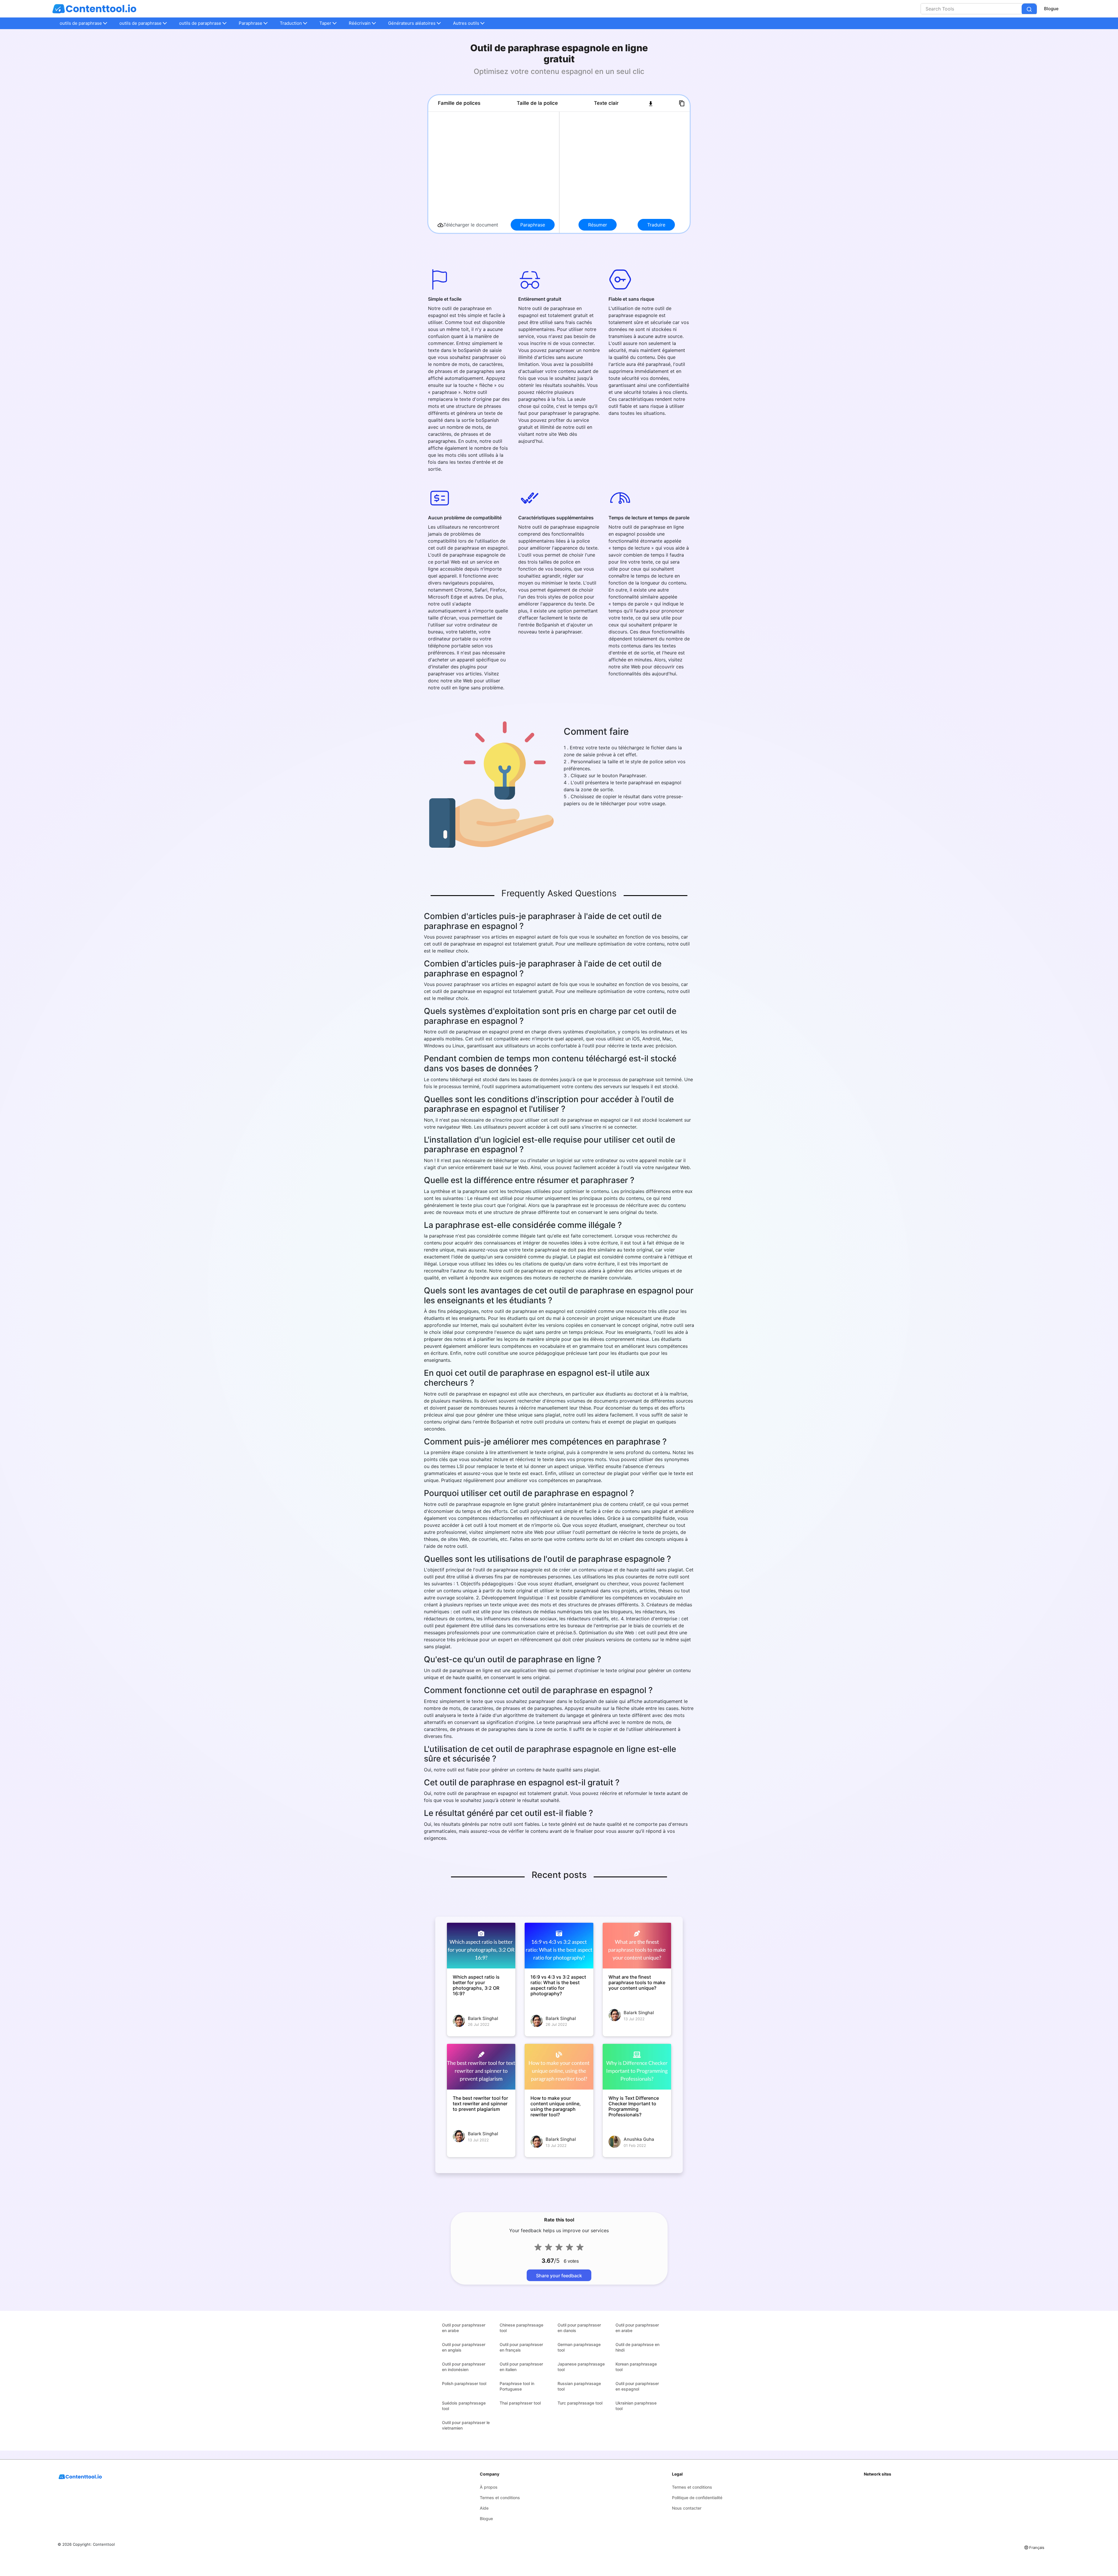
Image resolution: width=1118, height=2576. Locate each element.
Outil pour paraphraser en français (521, 2347)
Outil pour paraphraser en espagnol (637, 2386)
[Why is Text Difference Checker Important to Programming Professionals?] (637, 2067)
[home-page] (94, 9)
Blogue (1051, 9)
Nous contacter (687, 2508)
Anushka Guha (639, 2139)
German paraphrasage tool (579, 2347)
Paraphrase (533, 225)
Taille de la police (537, 103)
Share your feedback (559, 2276)
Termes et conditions (500, 2498)
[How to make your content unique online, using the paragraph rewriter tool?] (559, 2067)
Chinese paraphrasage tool (521, 2328)
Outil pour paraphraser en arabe (464, 2328)
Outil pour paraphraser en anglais (464, 2347)
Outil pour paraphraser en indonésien (464, 2367)
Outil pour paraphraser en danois (579, 2328)
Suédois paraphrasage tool (464, 2406)
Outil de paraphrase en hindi (637, 2347)
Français (1037, 2547)
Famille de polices (459, 103)
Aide (484, 2508)
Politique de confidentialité (697, 2498)
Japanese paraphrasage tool (581, 2367)
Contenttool (104, 2544)
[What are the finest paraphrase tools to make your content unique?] (637, 1946)
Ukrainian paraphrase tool (636, 2406)
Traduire (656, 225)
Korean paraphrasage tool (636, 2367)
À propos (489, 2487)
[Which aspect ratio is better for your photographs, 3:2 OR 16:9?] (481, 1946)
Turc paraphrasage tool (580, 2403)
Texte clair (606, 103)
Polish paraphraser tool (464, 2383)
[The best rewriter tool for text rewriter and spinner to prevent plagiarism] (481, 2067)
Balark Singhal (483, 2018)
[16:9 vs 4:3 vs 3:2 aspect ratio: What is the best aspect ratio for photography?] (559, 1946)
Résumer (598, 225)
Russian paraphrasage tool (579, 2386)
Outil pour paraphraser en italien (521, 2367)
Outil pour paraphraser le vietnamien (466, 2425)
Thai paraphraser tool (520, 2403)
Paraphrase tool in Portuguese (517, 2386)
